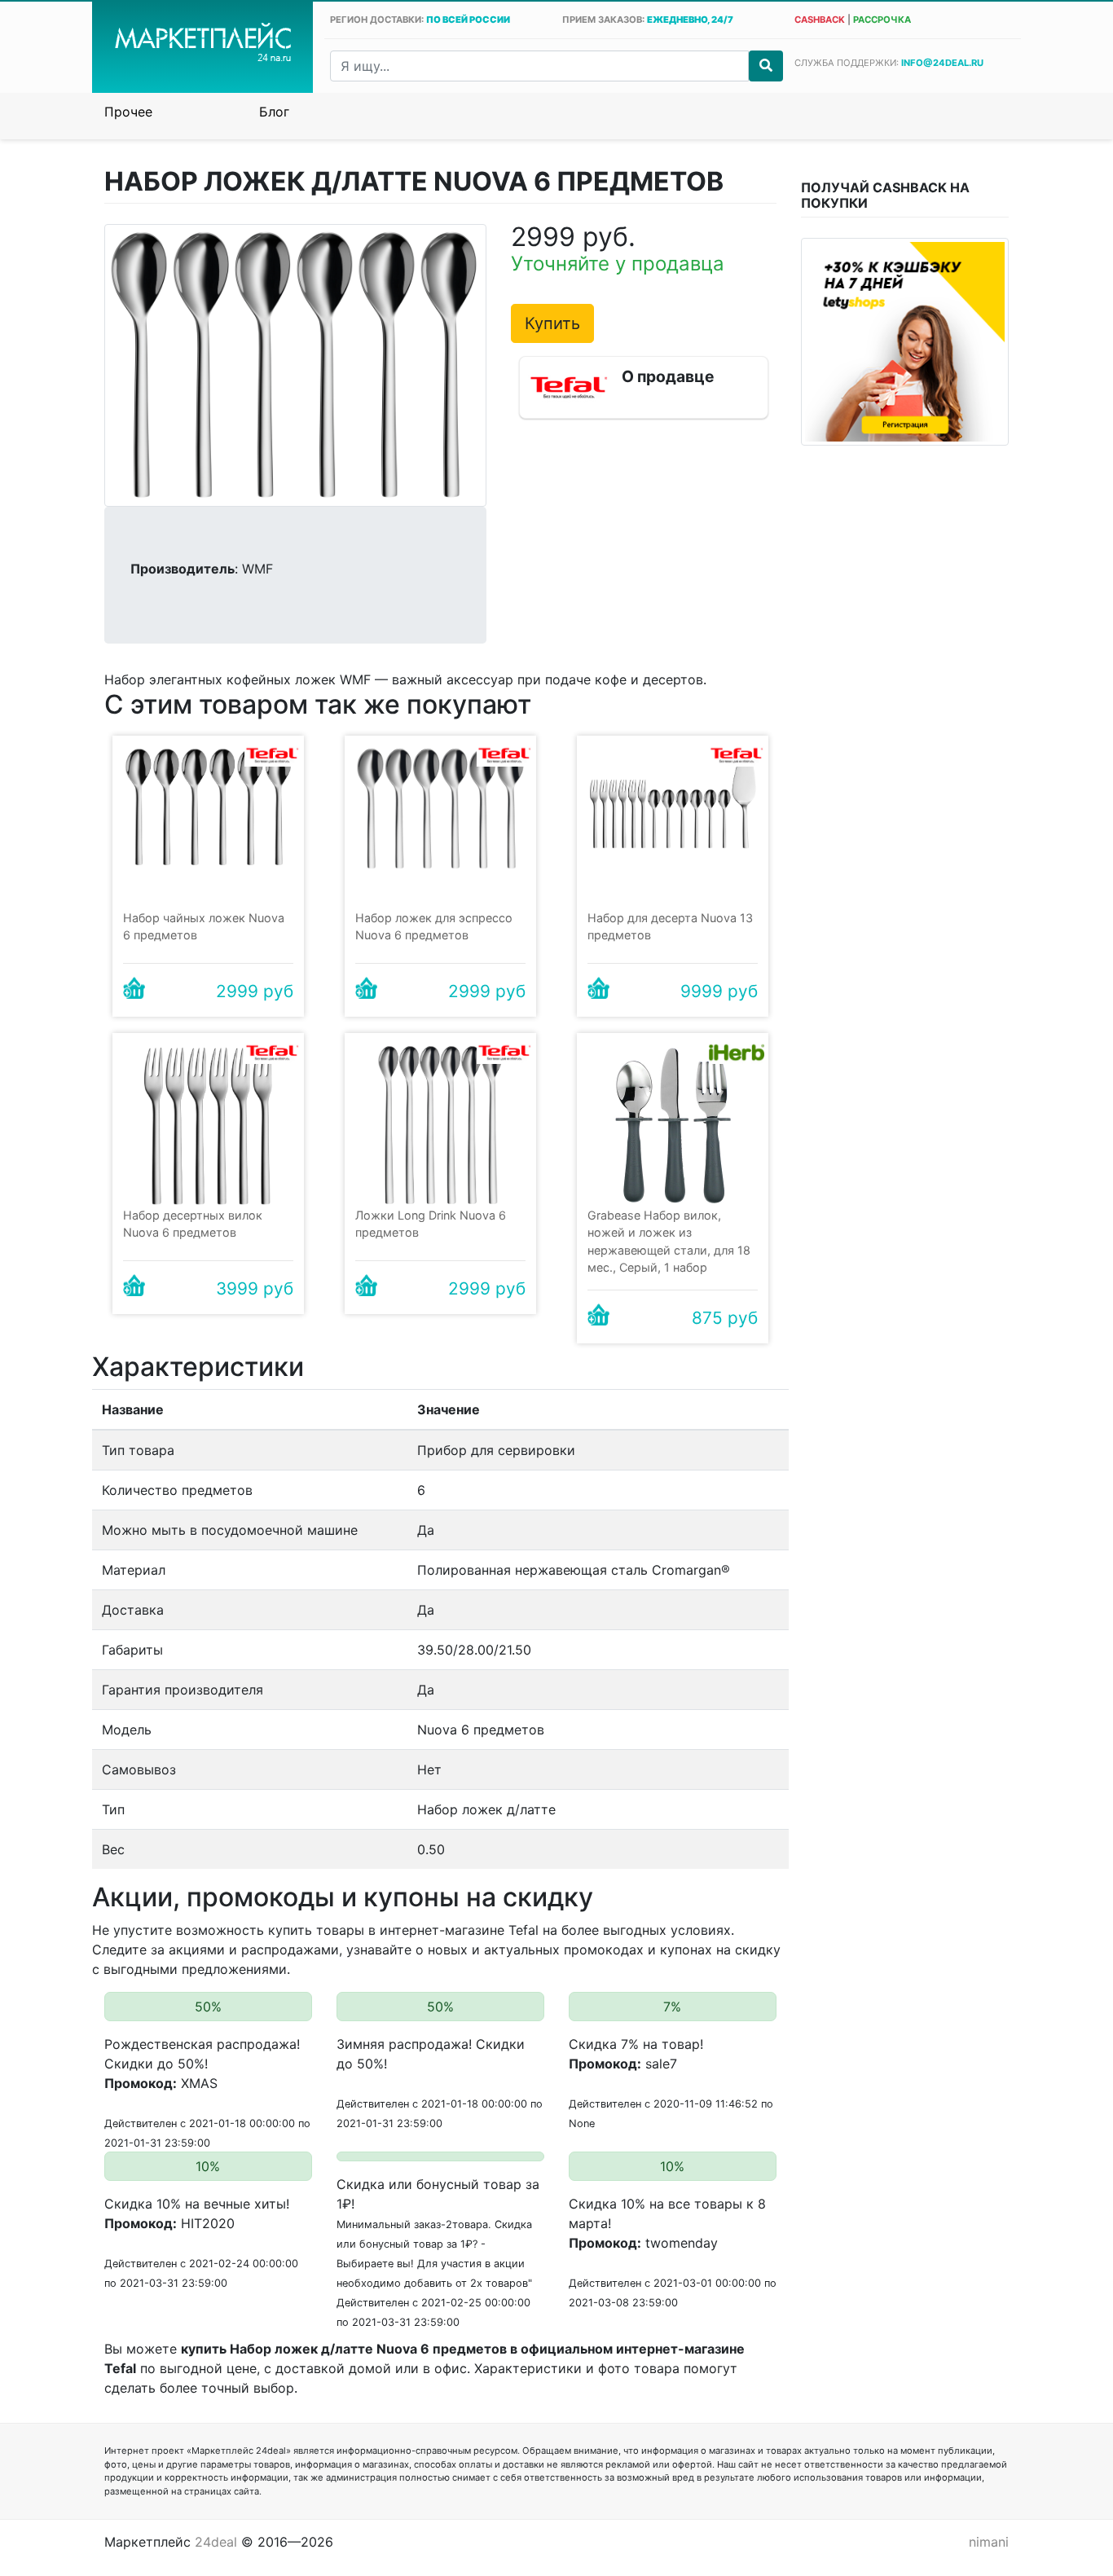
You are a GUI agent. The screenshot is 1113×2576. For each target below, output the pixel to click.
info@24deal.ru (942, 63)
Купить (552, 323)
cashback (820, 20)
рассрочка (882, 20)
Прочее (128, 112)
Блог (274, 112)
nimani (989, 2542)
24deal (216, 2542)
